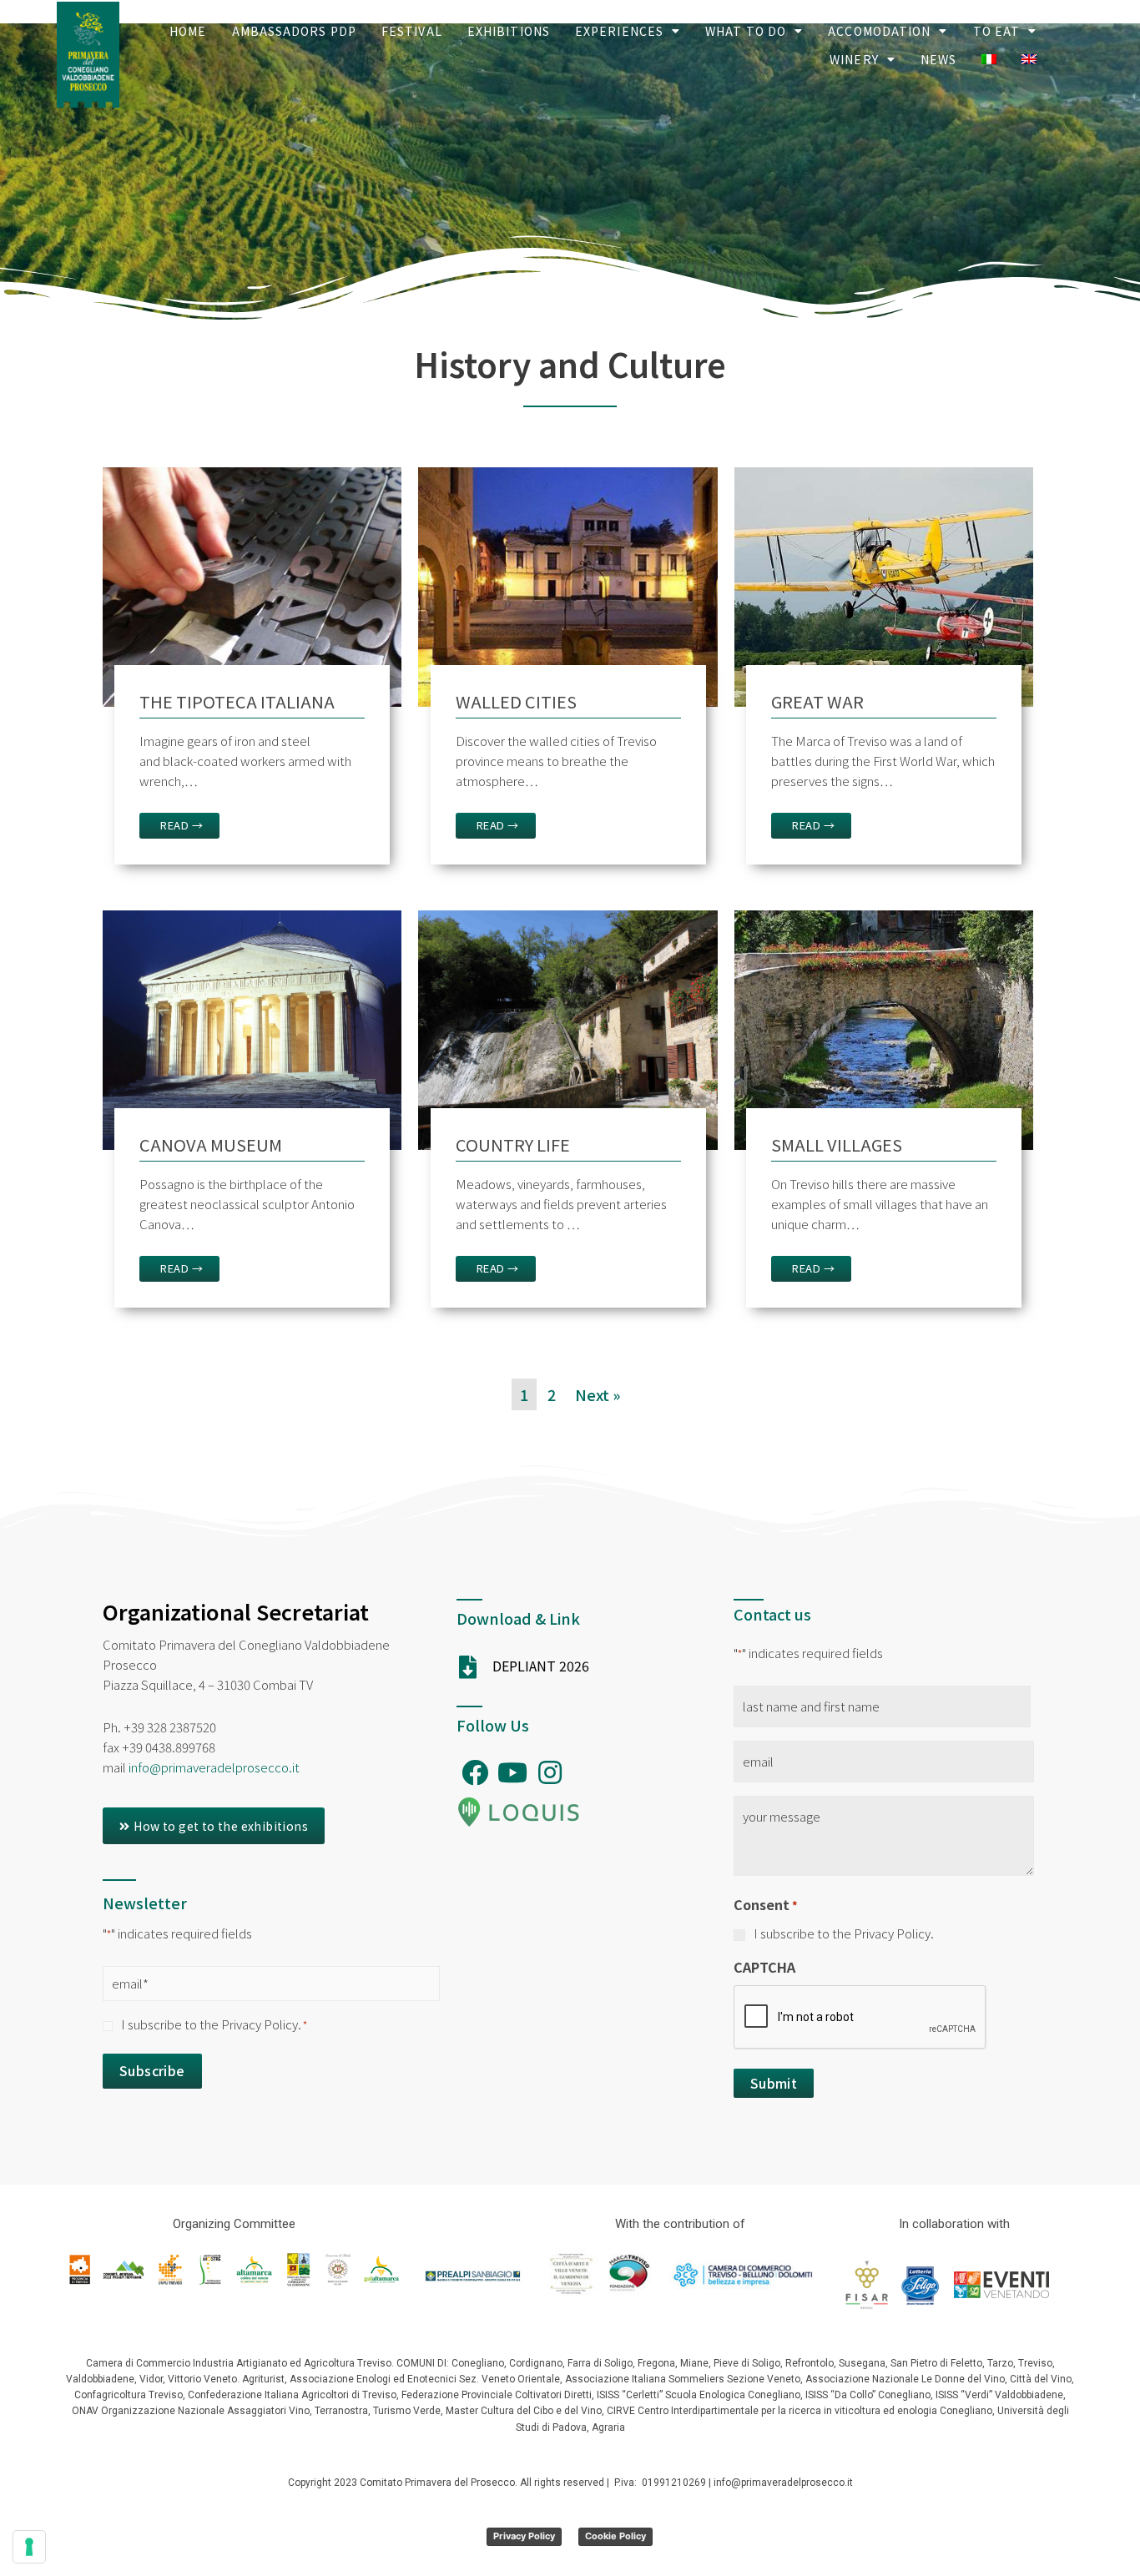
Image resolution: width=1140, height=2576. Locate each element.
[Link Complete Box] (252, 672)
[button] (214, 1826)
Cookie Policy (615, 2536)
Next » (598, 1394)
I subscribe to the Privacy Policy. (214, 2024)
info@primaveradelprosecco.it (214, 1767)
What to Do (746, 31)
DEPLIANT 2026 (541, 1666)
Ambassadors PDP (295, 31)
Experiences (619, 31)
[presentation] (860, 2018)
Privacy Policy (524, 2536)
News (938, 59)
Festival (412, 31)
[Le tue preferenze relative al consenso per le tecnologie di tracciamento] (29, 2547)
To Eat (997, 31)
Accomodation (879, 31)
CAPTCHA (764, 1967)
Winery (854, 59)
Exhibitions (509, 31)
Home (188, 31)
